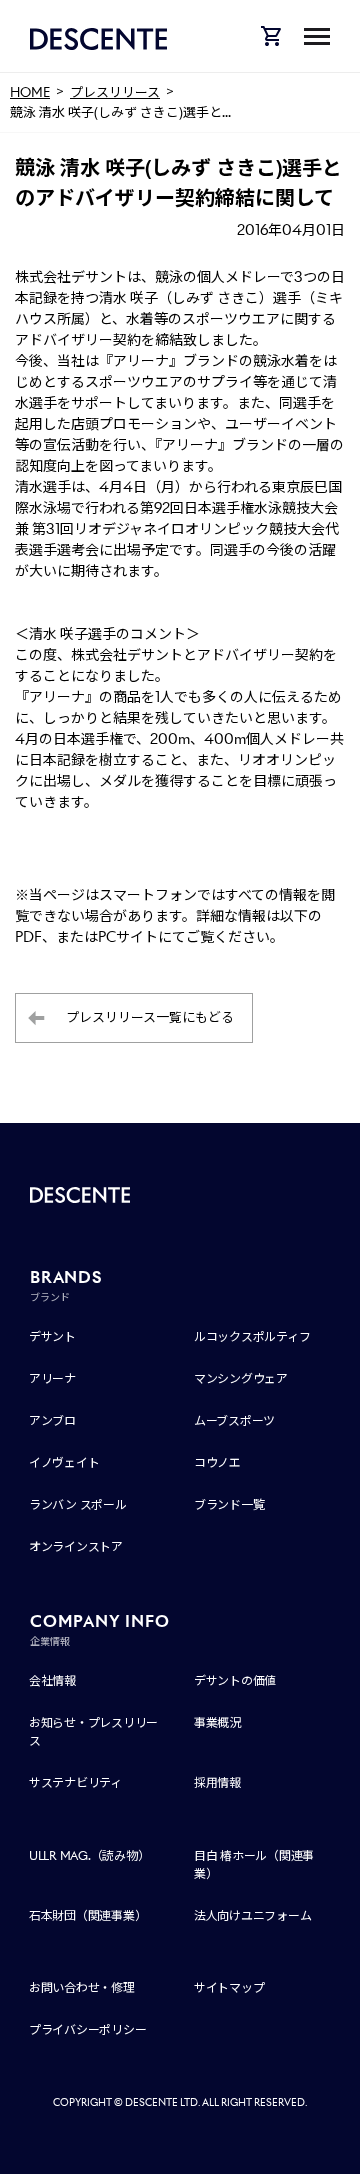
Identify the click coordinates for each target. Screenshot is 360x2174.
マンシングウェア (241, 1378)
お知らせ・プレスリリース (93, 1731)
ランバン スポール (78, 1504)
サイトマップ (229, 1987)
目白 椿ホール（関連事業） (254, 1864)
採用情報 (217, 1782)
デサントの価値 (235, 1680)
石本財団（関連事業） (88, 1915)
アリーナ (52, 1378)
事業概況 (217, 1722)
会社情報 (52, 1680)
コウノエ (217, 1462)
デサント (52, 1336)
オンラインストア (76, 1546)
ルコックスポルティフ (252, 1336)
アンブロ (52, 1420)
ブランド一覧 (229, 1504)
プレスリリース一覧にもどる (150, 1017)
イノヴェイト (64, 1462)
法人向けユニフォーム (253, 1915)
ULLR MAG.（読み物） (89, 1855)
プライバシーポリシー (88, 2029)
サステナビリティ (75, 1782)
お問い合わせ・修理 (82, 1987)
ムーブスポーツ (234, 1420)
